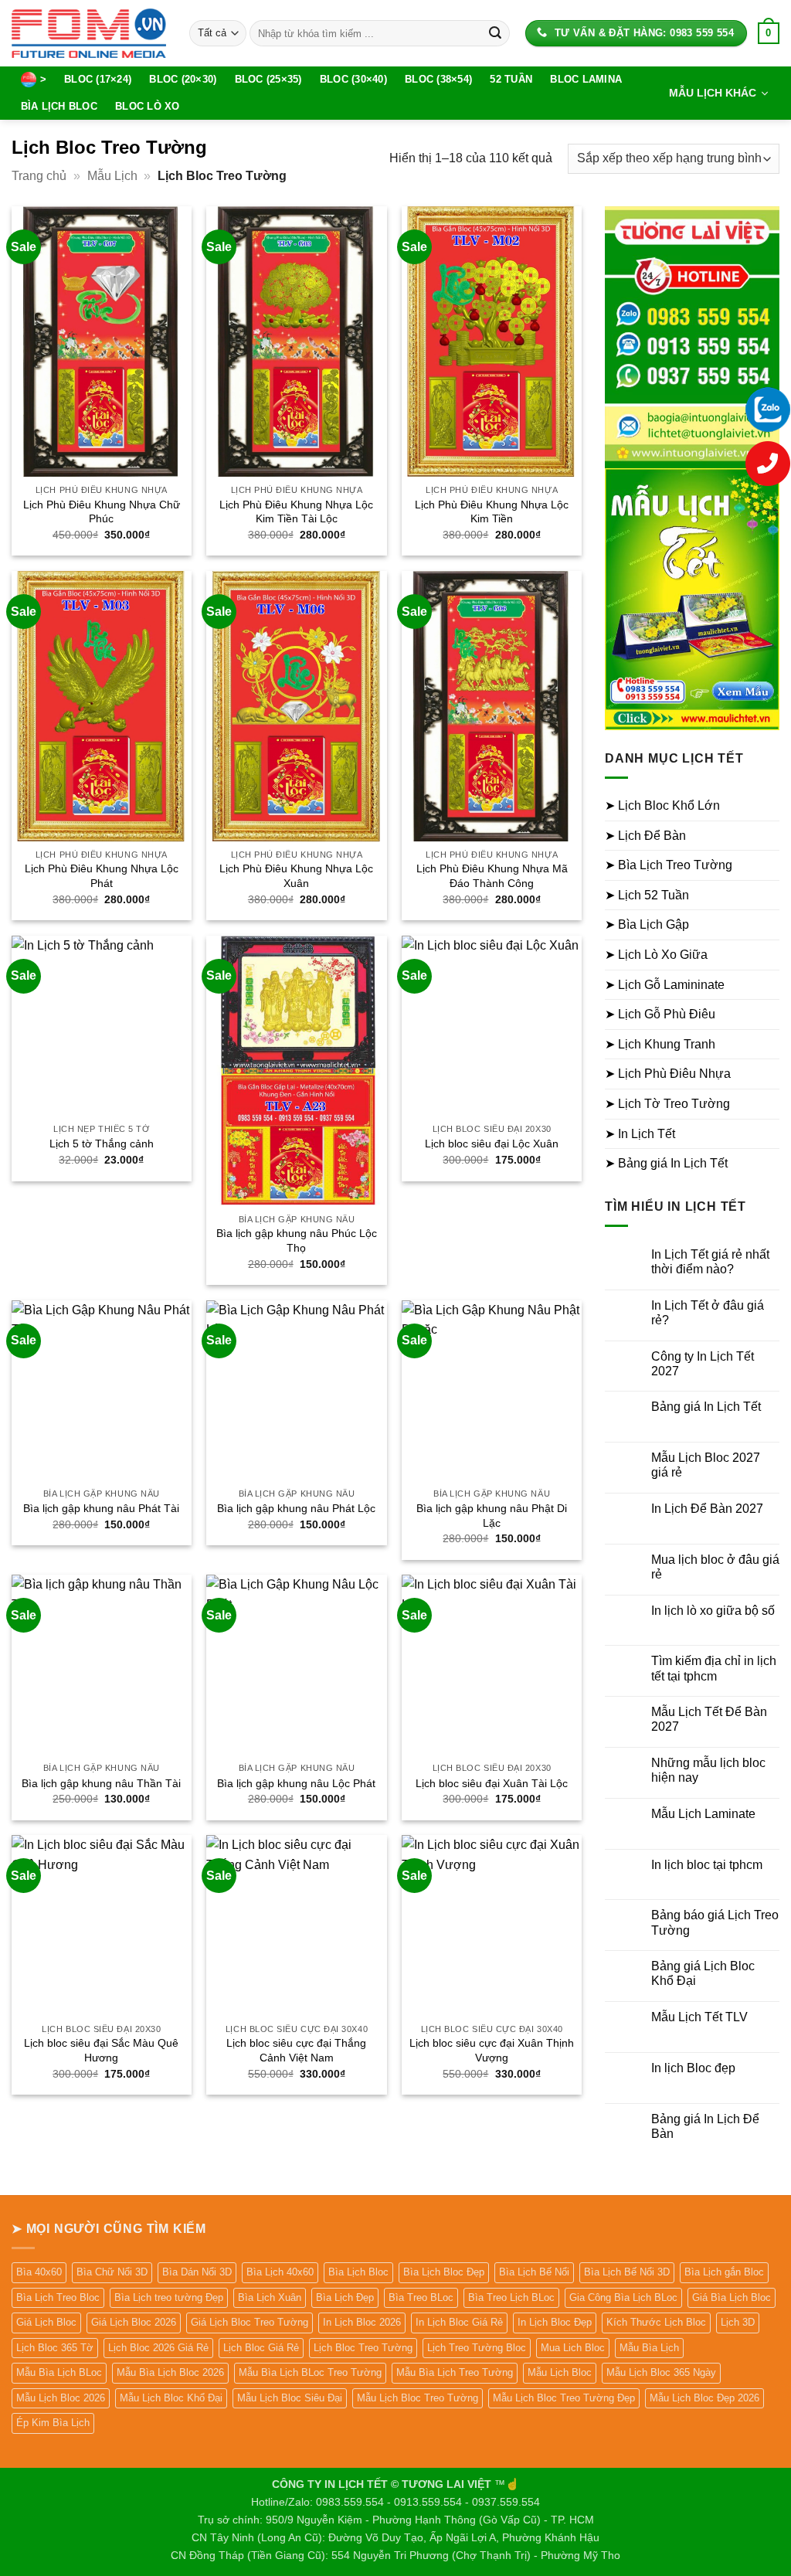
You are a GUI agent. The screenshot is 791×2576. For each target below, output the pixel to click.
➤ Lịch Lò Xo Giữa (656, 955)
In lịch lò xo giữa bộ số (713, 1611)
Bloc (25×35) (268, 79)
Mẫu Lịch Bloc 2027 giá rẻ (706, 1465)
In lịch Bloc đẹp (693, 2068)
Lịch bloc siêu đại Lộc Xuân (492, 1144)
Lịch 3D (738, 2322)
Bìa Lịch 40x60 (280, 2272)
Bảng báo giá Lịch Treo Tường (715, 1922)
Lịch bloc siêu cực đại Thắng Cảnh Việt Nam (296, 2050)
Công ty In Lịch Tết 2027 (703, 1364)
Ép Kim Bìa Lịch (53, 2423)
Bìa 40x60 (39, 2272)
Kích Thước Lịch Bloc (656, 2322)
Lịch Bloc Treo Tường (363, 2348)
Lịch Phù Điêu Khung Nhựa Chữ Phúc (102, 512)
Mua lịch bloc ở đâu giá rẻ (715, 1567)
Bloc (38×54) (438, 79)
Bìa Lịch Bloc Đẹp (444, 2272)
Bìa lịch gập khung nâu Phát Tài (101, 1508)
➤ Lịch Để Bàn (645, 836)
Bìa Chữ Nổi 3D (112, 2272)
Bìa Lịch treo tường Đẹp (169, 2297)
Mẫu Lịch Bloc (560, 2372)
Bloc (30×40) (353, 79)
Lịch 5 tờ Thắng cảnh (102, 1144)
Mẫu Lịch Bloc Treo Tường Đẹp (564, 2398)
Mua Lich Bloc (573, 2348)
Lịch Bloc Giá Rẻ (261, 2348)
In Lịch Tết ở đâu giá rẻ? (708, 1313)
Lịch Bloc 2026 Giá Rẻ (158, 2348)
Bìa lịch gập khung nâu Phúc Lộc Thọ (297, 1240)
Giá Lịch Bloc (46, 2322)
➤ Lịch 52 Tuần (647, 895)
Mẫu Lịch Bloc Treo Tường (418, 2398)
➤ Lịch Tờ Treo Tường (667, 1104)
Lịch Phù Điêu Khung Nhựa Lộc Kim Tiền (492, 512)
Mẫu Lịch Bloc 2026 (61, 2398)
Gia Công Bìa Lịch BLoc (623, 2297)
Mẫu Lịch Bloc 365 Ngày (661, 2372)
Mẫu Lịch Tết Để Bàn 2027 (709, 1719)
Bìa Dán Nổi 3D (197, 2272)
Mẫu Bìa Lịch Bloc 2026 (170, 2372)
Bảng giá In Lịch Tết (706, 1407)
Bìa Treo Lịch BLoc (511, 2297)
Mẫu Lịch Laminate (703, 1814)
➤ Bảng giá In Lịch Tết (666, 1163)
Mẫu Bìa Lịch (649, 2348)
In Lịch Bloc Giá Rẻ (459, 2322)
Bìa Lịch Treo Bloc (58, 2297)
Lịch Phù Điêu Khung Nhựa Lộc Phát (102, 876)
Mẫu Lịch (112, 176)
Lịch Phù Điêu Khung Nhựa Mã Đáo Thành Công (492, 876)
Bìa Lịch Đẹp (345, 2297)
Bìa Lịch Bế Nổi (534, 2272)
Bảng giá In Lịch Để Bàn (705, 2126)
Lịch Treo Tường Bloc (477, 2348)
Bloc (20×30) (183, 79)
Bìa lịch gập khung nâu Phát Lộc (296, 1508)
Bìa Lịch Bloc (59, 106)
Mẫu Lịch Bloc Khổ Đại (171, 2398)
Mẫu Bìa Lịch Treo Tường (455, 2372)
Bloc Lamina (586, 79)
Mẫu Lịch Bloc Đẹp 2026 (704, 2398)
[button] (769, 33)
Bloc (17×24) (98, 79)
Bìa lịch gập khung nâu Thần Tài (101, 1783)
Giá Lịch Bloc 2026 (134, 2322)
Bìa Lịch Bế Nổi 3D (627, 2272)
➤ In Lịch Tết (640, 1134)
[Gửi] (495, 33)
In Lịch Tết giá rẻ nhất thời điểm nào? (710, 1262)
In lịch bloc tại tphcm (707, 1865)
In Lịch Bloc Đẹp (555, 2322)
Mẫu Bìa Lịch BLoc (59, 2372)
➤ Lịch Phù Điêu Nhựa (668, 1074)
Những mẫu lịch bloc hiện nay (708, 1770)
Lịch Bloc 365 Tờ (55, 2348)
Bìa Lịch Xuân (270, 2297)
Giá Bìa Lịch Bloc (732, 2297)
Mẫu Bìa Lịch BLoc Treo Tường (310, 2372)
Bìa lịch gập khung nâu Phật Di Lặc (492, 1516)
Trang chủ (39, 176)
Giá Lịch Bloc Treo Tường (250, 2322)
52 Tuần (511, 79)
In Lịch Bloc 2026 (362, 2322)
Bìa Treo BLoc (421, 2297)
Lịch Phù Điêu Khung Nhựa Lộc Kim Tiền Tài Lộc (296, 512)
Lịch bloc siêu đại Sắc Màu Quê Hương (101, 2050)
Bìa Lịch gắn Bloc (724, 2272)
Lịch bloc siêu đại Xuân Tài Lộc (492, 1783)
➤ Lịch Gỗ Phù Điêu (660, 1014)
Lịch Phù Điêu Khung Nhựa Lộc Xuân (296, 876)
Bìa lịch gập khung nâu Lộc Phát (296, 1783)
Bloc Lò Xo (148, 106)
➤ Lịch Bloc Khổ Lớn (662, 805)
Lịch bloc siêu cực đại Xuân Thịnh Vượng (492, 2050)
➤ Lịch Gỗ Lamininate (665, 985)
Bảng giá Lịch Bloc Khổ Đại (703, 1973)
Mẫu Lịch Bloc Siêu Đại (290, 2398)
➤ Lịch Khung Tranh (660, 1044)
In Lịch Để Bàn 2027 (707, 1509)
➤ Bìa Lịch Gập (647, 924)
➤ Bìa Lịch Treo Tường (669, 865)
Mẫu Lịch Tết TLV (699, 2017)
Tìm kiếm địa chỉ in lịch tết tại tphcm (714, 1668)
